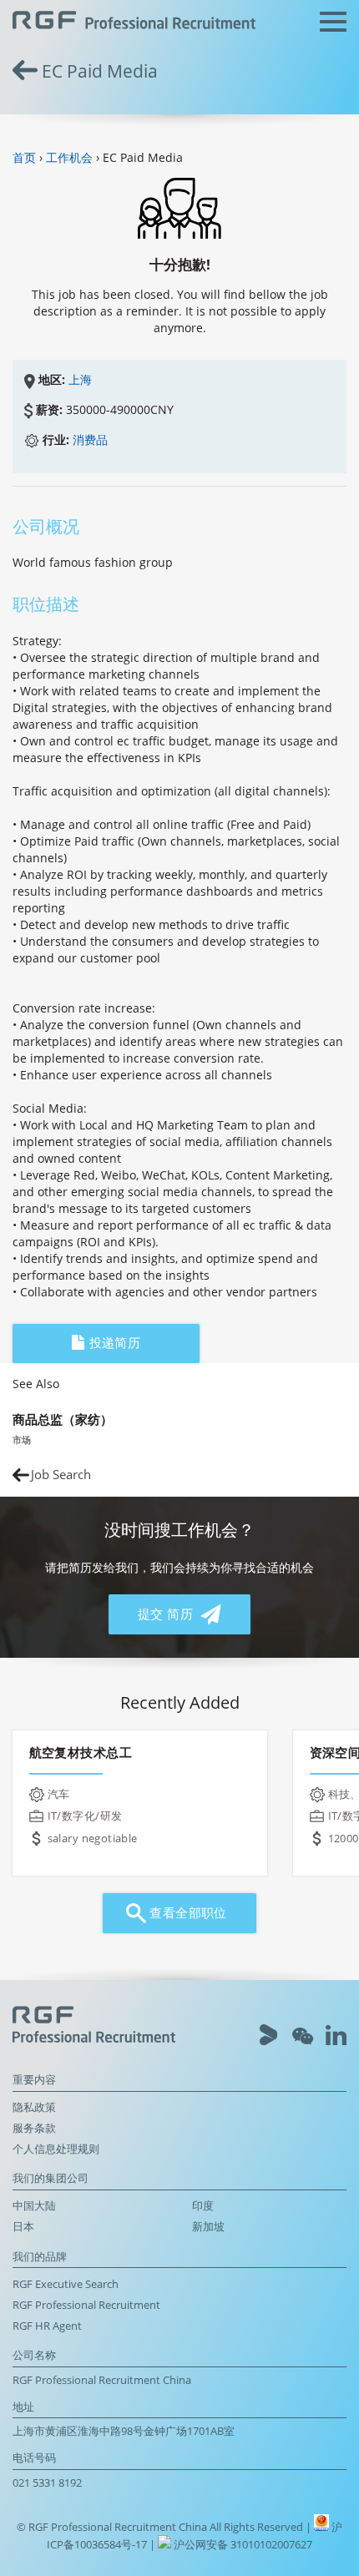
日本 (23, 2227)
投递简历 (113, 1343)
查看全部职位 (187, 1913)
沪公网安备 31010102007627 (242, 2545)
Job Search (61, 1475)
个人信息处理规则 (56, 2149)
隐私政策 (34, 2107)
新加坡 (208, 2227)
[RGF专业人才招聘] (134, 22)
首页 (24, 157)
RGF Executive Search (66, 2284)
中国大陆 (34, 2206)
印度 (203, 2206)
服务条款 (34, 2128)
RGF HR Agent (47, 2326)
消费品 (90, 439)
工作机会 (69, 157)
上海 (80, 379)
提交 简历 (167, 1614)
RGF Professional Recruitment (86, 2305)
